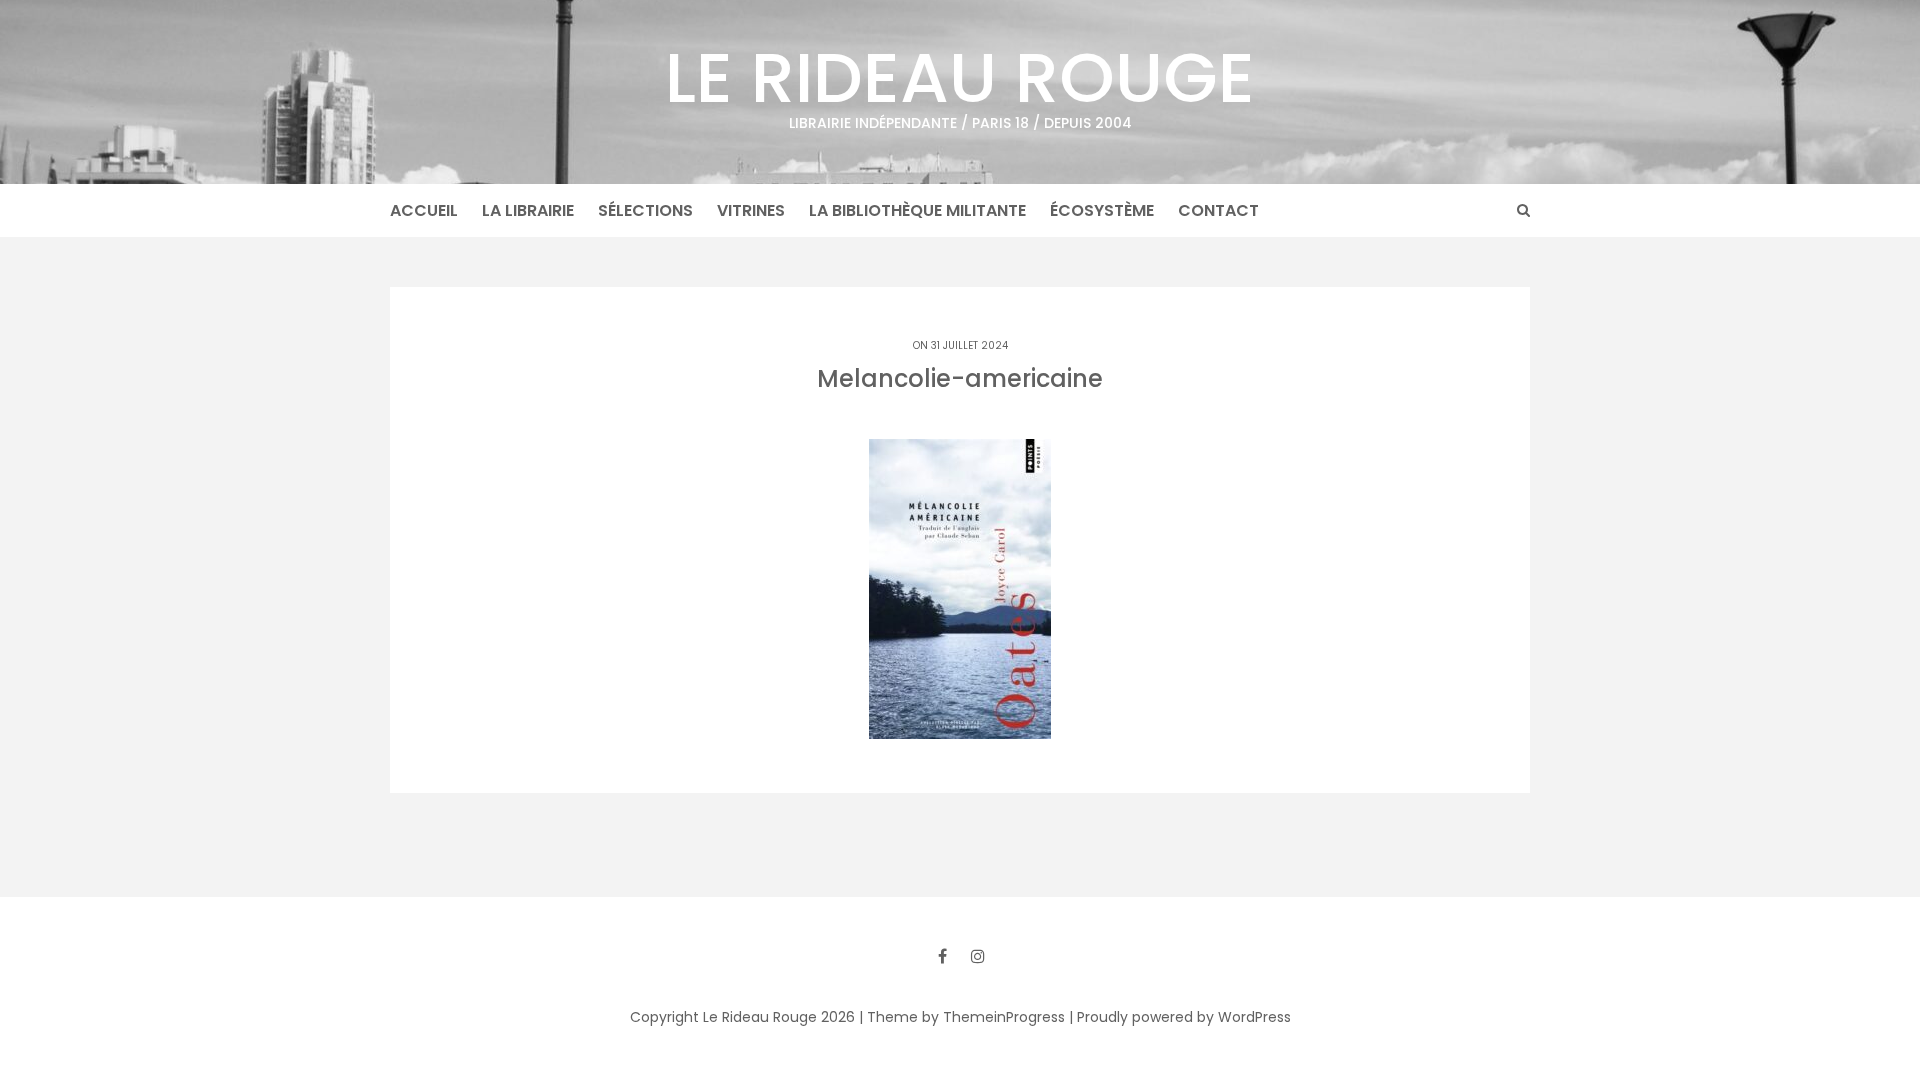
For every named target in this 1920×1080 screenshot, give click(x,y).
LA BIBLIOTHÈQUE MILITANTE (917, 210)
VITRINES (751, 210)
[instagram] (978, 956)
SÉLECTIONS (645, 210)
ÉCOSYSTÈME (1102, 210)
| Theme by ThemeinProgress (962, 1017)
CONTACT (1218, 210)
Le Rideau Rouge (960, 80)
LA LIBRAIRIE (528, 210)
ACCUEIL (424, 210)
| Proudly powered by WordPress (1180, 1017)
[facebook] (942, 956)
